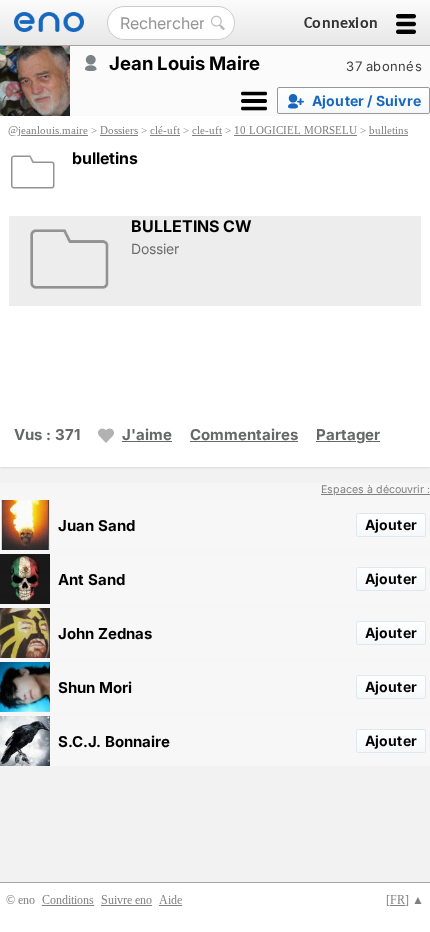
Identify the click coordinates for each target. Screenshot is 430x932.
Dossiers (119, 130)
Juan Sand (96, 525)
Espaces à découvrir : (375, 489)
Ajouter (391, 524)
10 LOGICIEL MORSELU (295, 130)
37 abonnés (384, 66)
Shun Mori (95, 687)
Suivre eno (126, 900)
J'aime (147, 434)
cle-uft (207, 130)
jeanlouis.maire (53, 130)
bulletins (388, 130)
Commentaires (244, 434)
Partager (348, 434)
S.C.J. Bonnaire (114, 741)
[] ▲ (405, 900)
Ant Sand (91, 579)
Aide (170, 900)
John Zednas (105, 633)
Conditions (68, 900)
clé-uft (165, 130)
